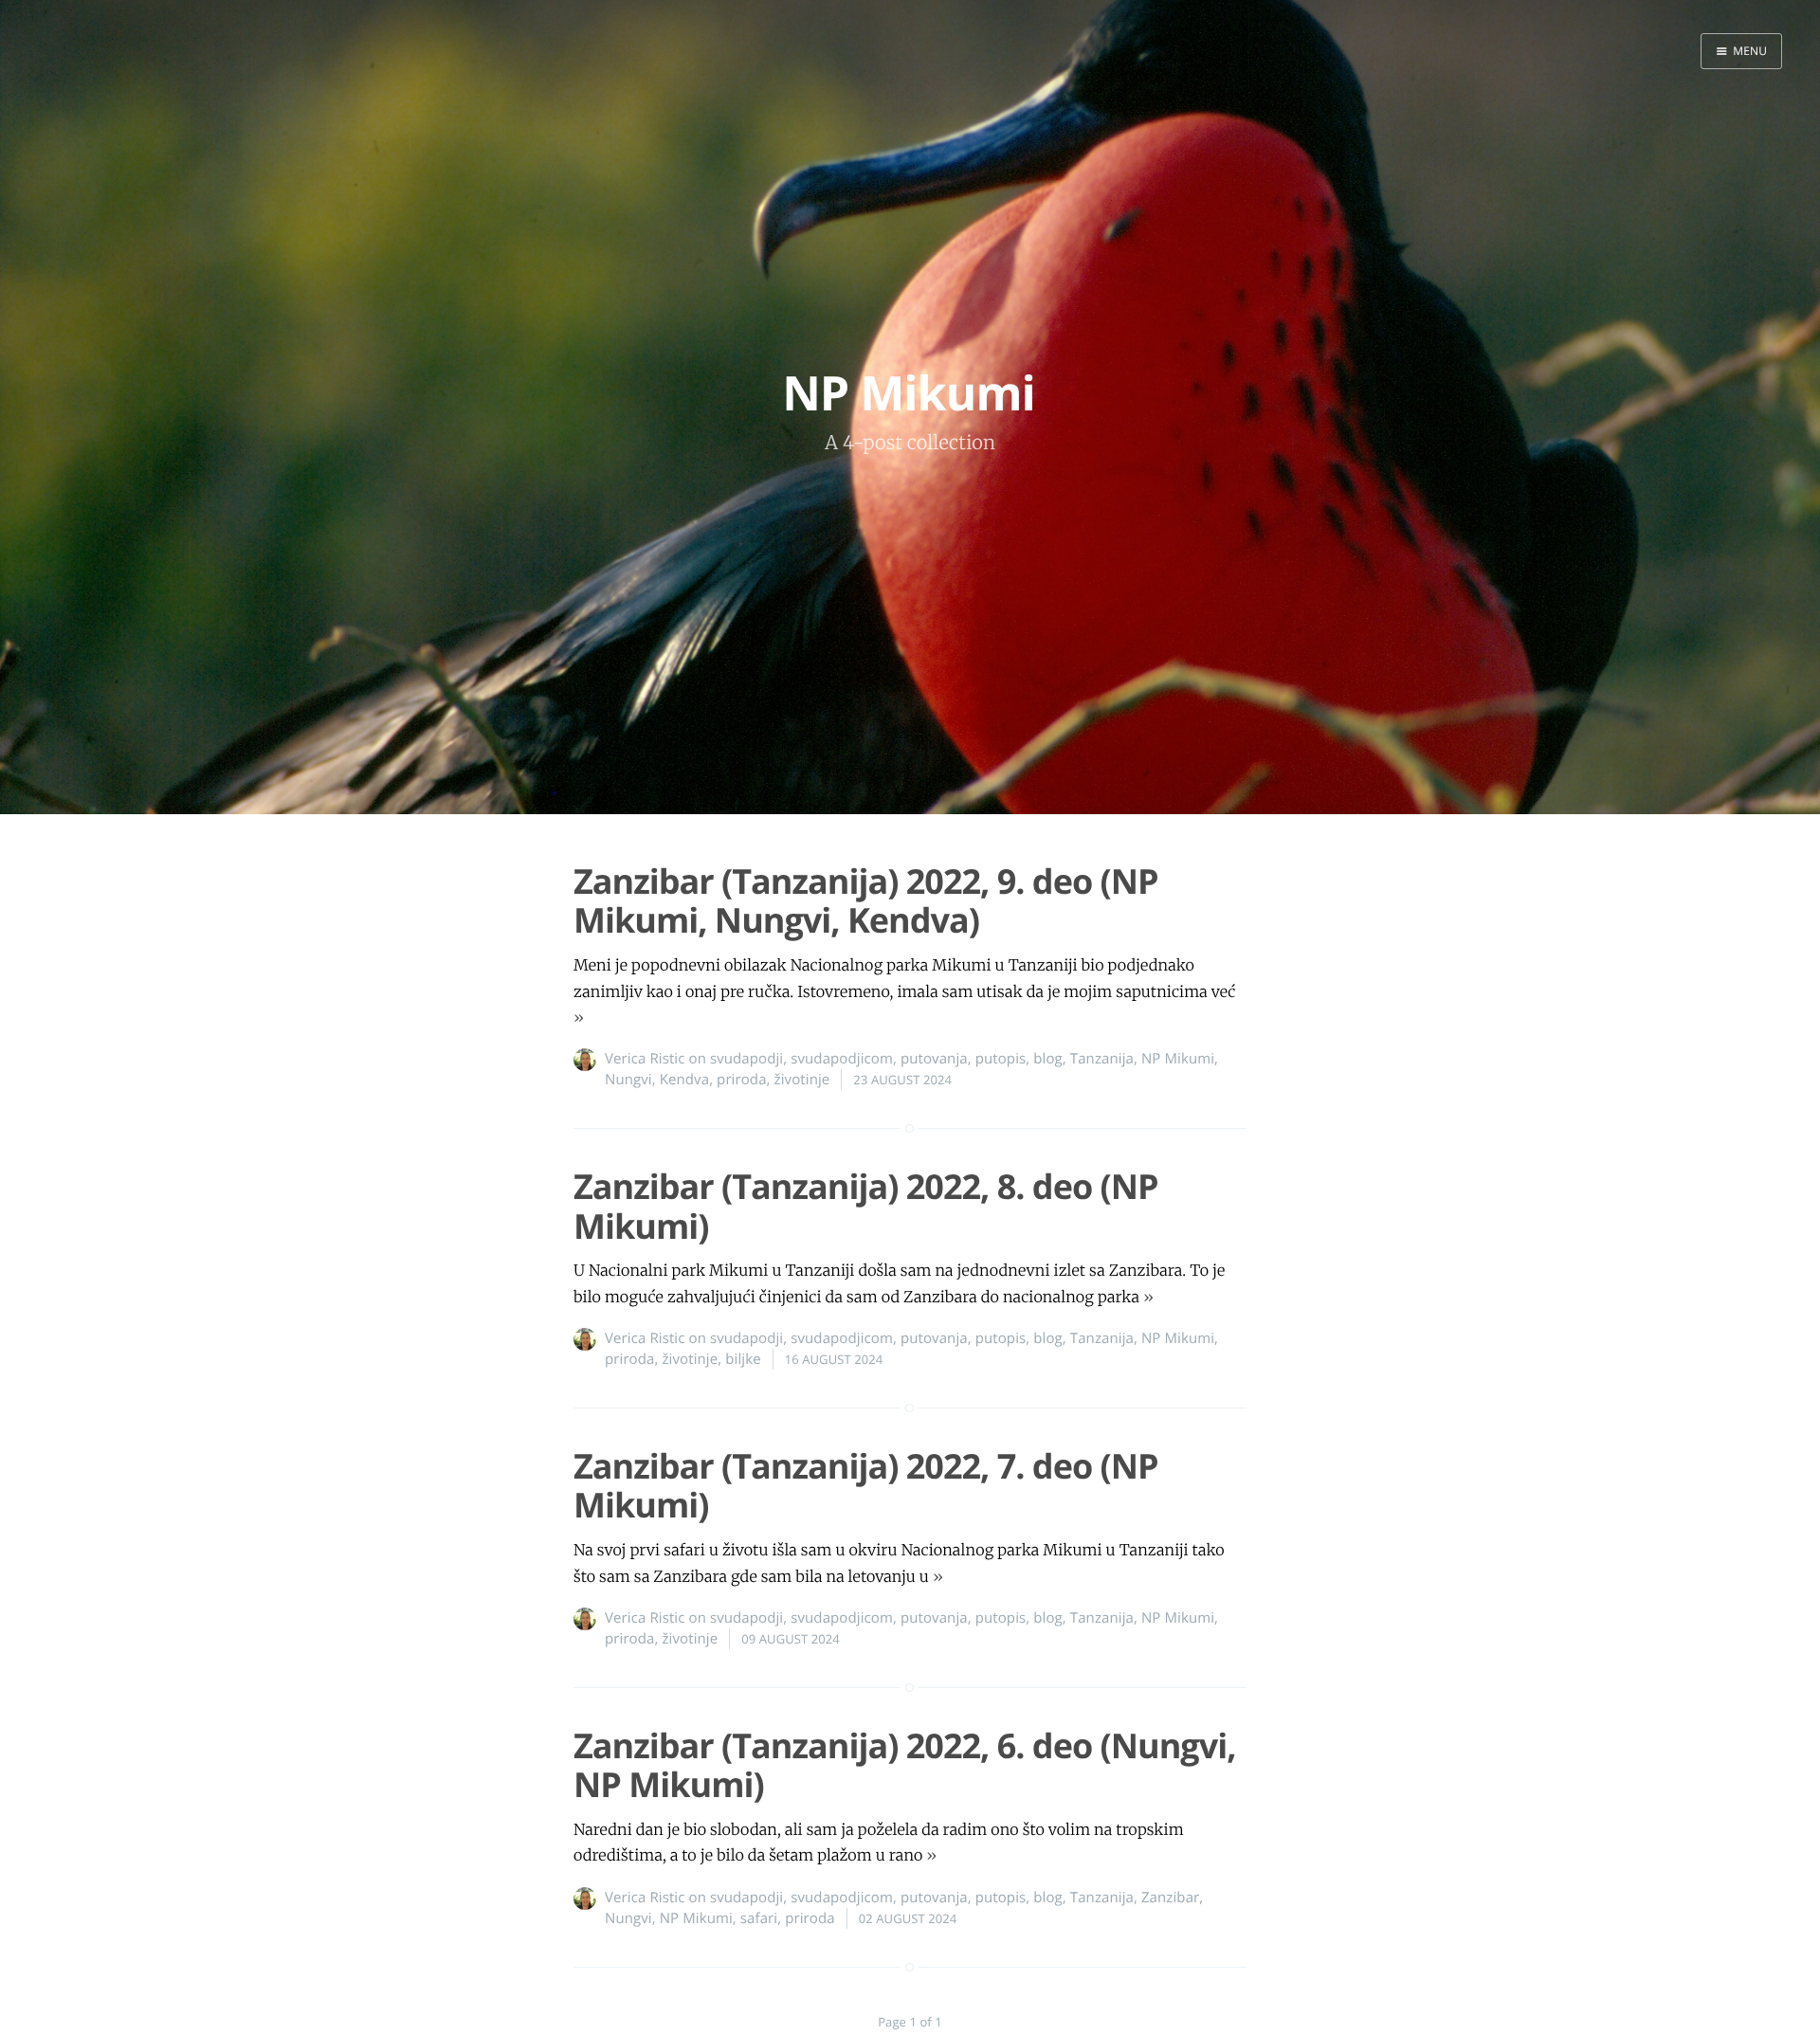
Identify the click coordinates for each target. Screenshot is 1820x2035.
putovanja (934, 1059)
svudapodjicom (842, 1059)
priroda (741, 1080)
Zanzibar (1170, 1898)
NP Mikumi (1178, 1059)
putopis (1001, 1059)
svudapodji (746, 1059)
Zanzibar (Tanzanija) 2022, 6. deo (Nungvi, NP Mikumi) (904, 1765)
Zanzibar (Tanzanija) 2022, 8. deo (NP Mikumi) (866, 1206)
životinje (802, 1080)
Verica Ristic (645, 1059)
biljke (743, 1359)
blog (1048, 1059)
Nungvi (628, 1080)
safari (759, 1918)
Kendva (684, 1080)
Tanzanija (1102, 1059)
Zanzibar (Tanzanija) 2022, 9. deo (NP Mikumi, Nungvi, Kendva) (866, 900)
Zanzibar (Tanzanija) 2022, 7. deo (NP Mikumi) (866, 1485)
